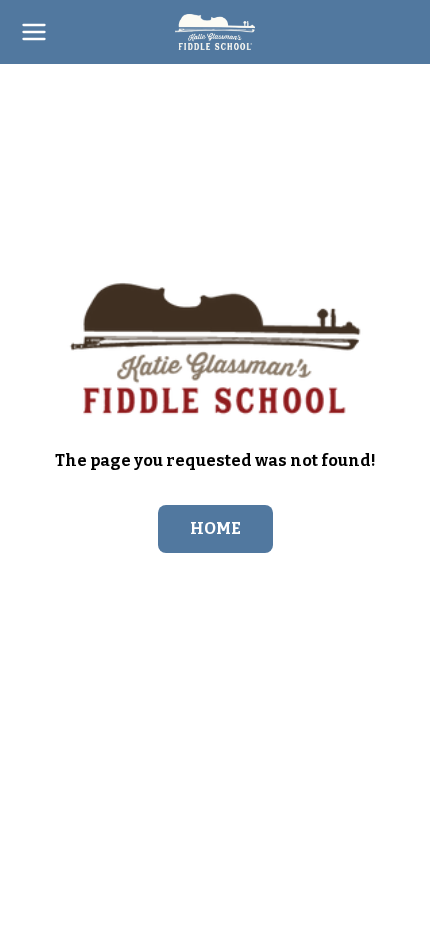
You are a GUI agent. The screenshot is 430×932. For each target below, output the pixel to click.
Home (215, 528)
